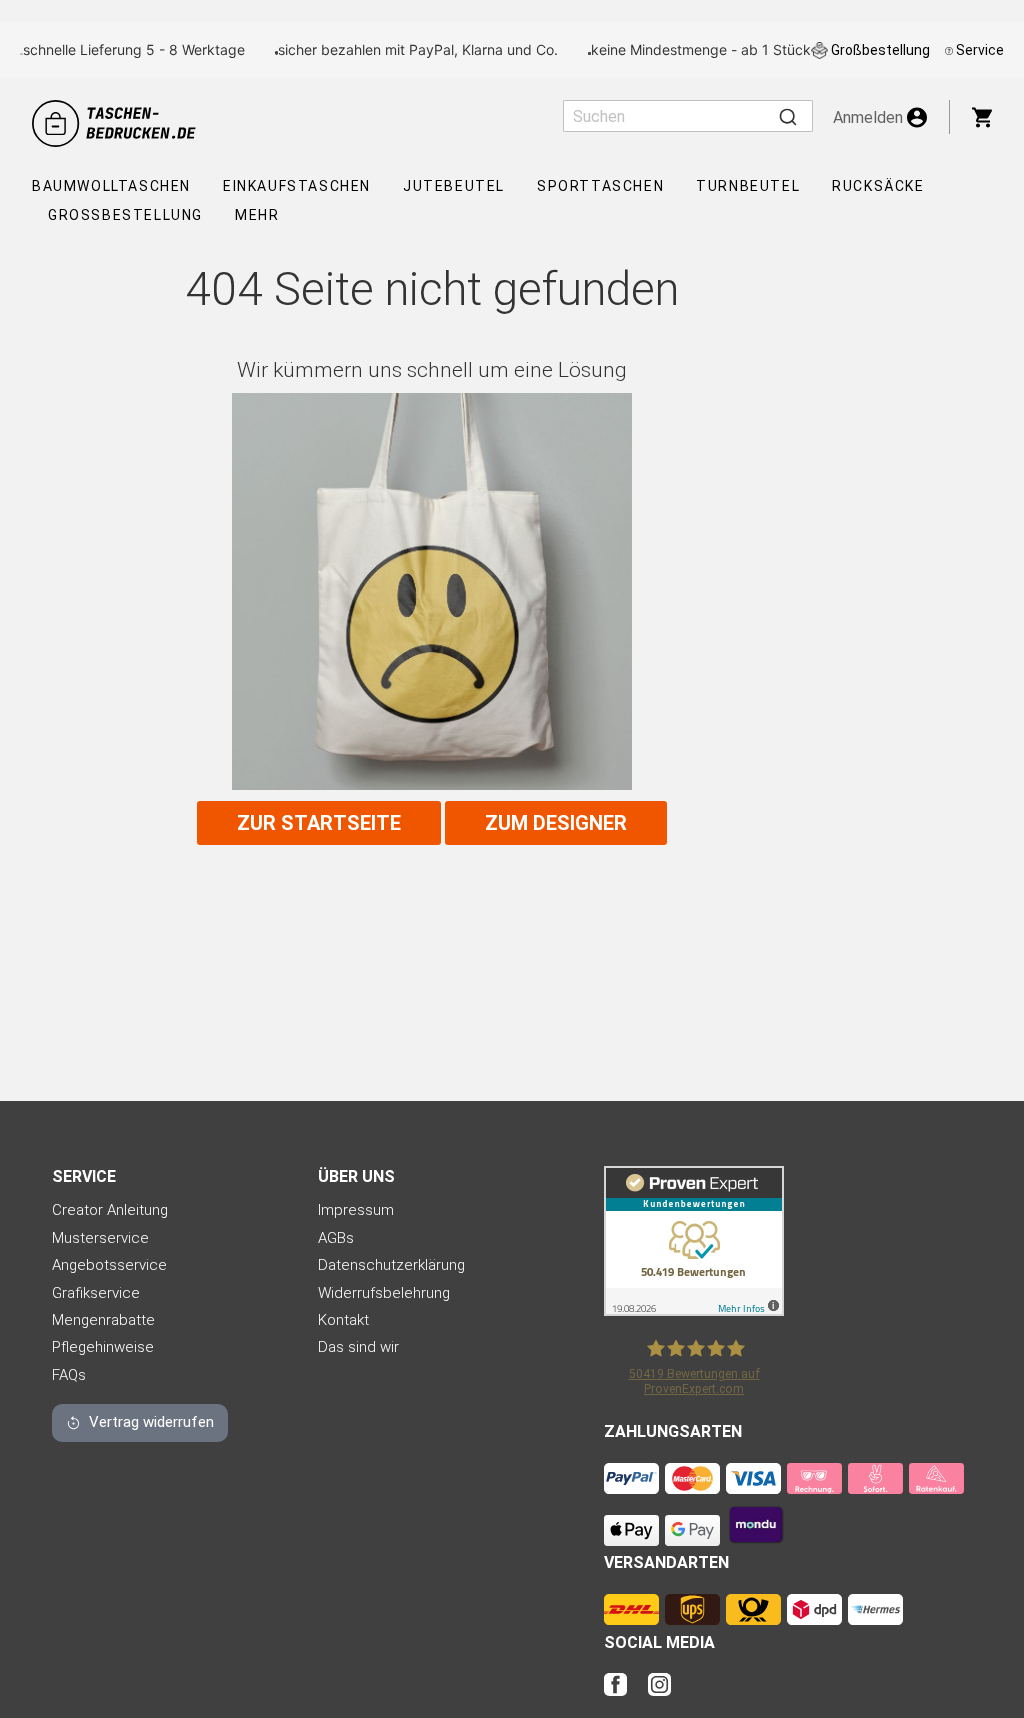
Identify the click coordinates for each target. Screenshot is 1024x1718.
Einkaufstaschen (297, 186)
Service (980, 50)
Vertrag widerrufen (151, 1422)
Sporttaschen (600, 186)
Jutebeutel (454, 186)
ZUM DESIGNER (556, 823)
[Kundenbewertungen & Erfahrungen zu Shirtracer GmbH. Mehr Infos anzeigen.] (694, 1310)
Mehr (257, 215)
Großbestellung (880, 50)
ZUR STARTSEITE (319, 823)
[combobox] (688, 116)
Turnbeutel (748, 186)
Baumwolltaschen (111, 186)
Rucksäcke (878, 186)
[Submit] (788, 116)
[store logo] (117, 123)
